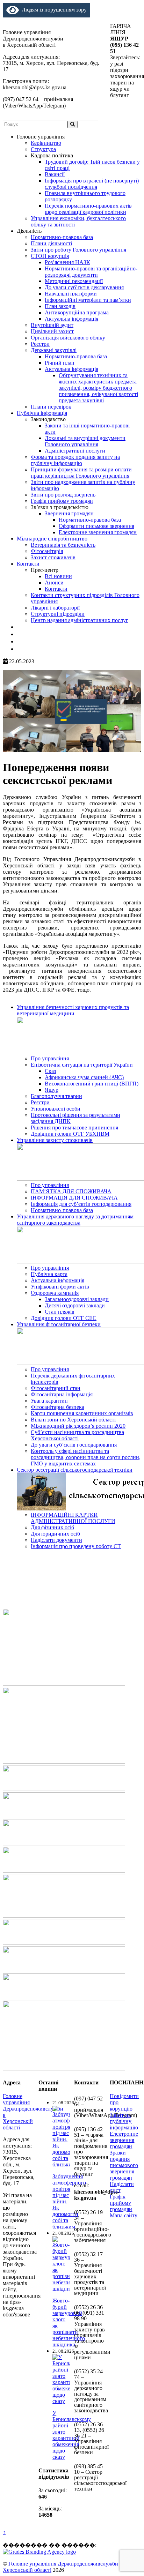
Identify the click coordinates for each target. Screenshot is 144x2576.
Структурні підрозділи (58, 614)
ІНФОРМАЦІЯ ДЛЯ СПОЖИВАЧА (74, 1198)
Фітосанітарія (47, 551)
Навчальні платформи (71, 294)
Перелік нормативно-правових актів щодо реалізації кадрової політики (88, 209)
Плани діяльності (51, 243)
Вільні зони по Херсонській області (73, 1420)
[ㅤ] (19, 627)
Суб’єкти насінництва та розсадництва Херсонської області (77, 1435)
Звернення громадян (69, 513)
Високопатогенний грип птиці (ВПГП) (92, 1084)
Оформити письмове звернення (96, 526)
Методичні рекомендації (74, 281)
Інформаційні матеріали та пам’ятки (88, 300)
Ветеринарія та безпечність (63, 545)
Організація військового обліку (68, 338)
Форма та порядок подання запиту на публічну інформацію (75, 460)
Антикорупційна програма (77, 312)
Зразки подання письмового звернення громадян (124, 2165)
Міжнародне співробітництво (52, 539)
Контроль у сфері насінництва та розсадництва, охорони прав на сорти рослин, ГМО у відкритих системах (86, 1457)
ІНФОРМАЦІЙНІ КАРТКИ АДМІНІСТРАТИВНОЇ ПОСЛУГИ (73, 1518)
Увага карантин (49, 1401)
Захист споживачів (53, 557)
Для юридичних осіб (55, 1534)
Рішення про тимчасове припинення (74, 1128)
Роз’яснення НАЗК (67, 262)
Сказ (50, 1071)
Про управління (50, 1058)
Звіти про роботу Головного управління (78, 250)
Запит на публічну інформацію (124, 2121)
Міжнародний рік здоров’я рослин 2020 (78, 1426)
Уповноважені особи (56, 1109)
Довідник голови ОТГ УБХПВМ (70, 1134)
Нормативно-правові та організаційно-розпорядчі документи (91, 272)
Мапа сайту (124, 2215)
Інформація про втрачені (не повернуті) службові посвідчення (92, 184)
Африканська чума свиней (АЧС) (84, 1077)
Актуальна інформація (71, 319)
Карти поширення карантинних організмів (82, 1413)
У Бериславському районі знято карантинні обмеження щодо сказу (72, 2435)
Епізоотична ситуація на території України (82, 1065)
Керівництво (46, 143)
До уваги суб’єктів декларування (84, 287)
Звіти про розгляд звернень (63, 495)
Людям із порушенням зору (53, 10)
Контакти (28, 564)
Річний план (60, 363)
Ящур (52, 1090)
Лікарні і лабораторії (55, 608)
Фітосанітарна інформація (62, 1394)
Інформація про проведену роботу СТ (76, 1546)
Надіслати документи (56, 1540)
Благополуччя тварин (56, 1096)
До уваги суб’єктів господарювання (74, 1445)
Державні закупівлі (54, 350)
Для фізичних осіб (52, 1527)
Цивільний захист (52, 331)
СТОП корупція (50, 256)
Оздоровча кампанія (55, 1293)
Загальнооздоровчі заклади (77, 1299)
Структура (43, 149)
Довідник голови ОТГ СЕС (64, 1318)
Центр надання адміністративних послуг (80, 620)
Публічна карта (49, 1274)
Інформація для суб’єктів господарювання (81, 1204)
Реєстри (40, 344)
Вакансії (55, 174)
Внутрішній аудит (52, 325)
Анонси (54, 583)
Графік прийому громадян (62, 501)
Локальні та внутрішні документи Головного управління (85, 441)
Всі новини (58, 576)
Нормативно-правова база (62, 237)
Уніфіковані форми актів (60, 1287)
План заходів (60, 306)
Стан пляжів (60, 1312)
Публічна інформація (42, 413)
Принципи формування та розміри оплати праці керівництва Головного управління (81, 473)
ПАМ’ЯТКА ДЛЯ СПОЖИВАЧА (71, 1191)
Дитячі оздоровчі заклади (75, 1305)
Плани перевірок (51, 407)
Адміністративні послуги (75, 451)
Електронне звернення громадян (98, 532)
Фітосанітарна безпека (57, 1407)
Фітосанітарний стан (56, 1388)
